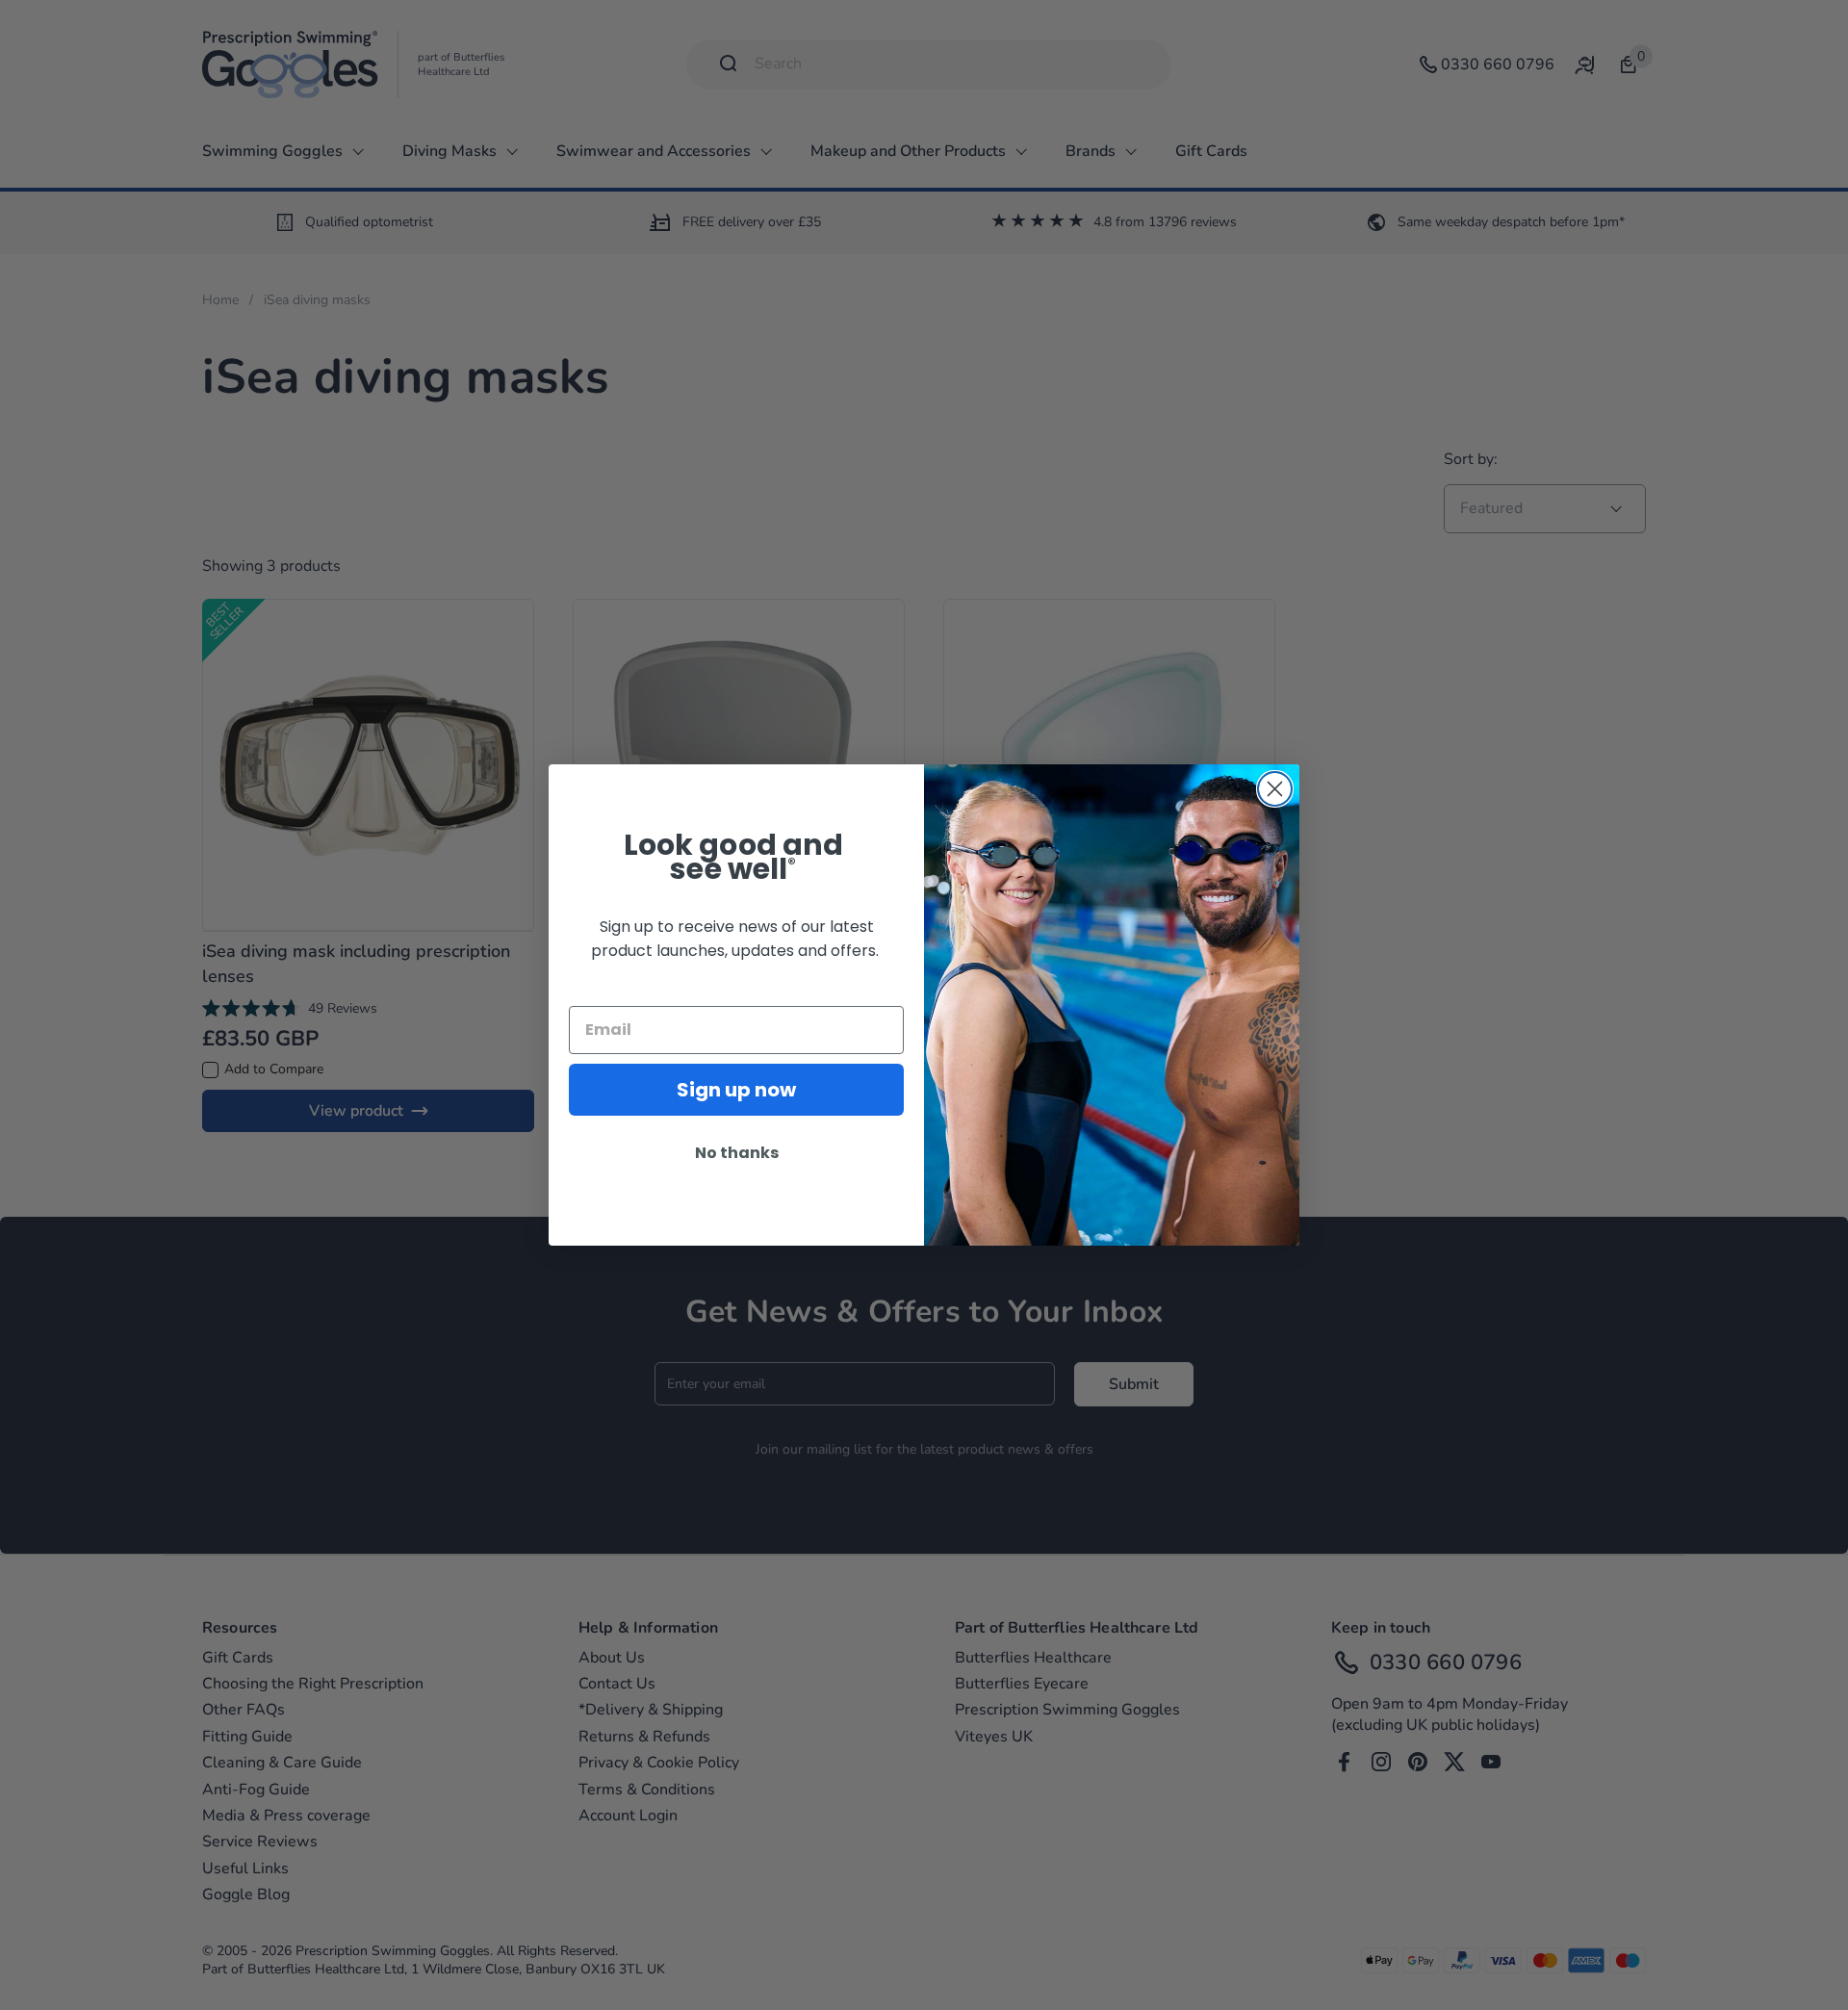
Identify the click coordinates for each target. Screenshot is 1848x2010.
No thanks (737, 1153)
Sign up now (736, 1090)
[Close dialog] (1275, 789)
